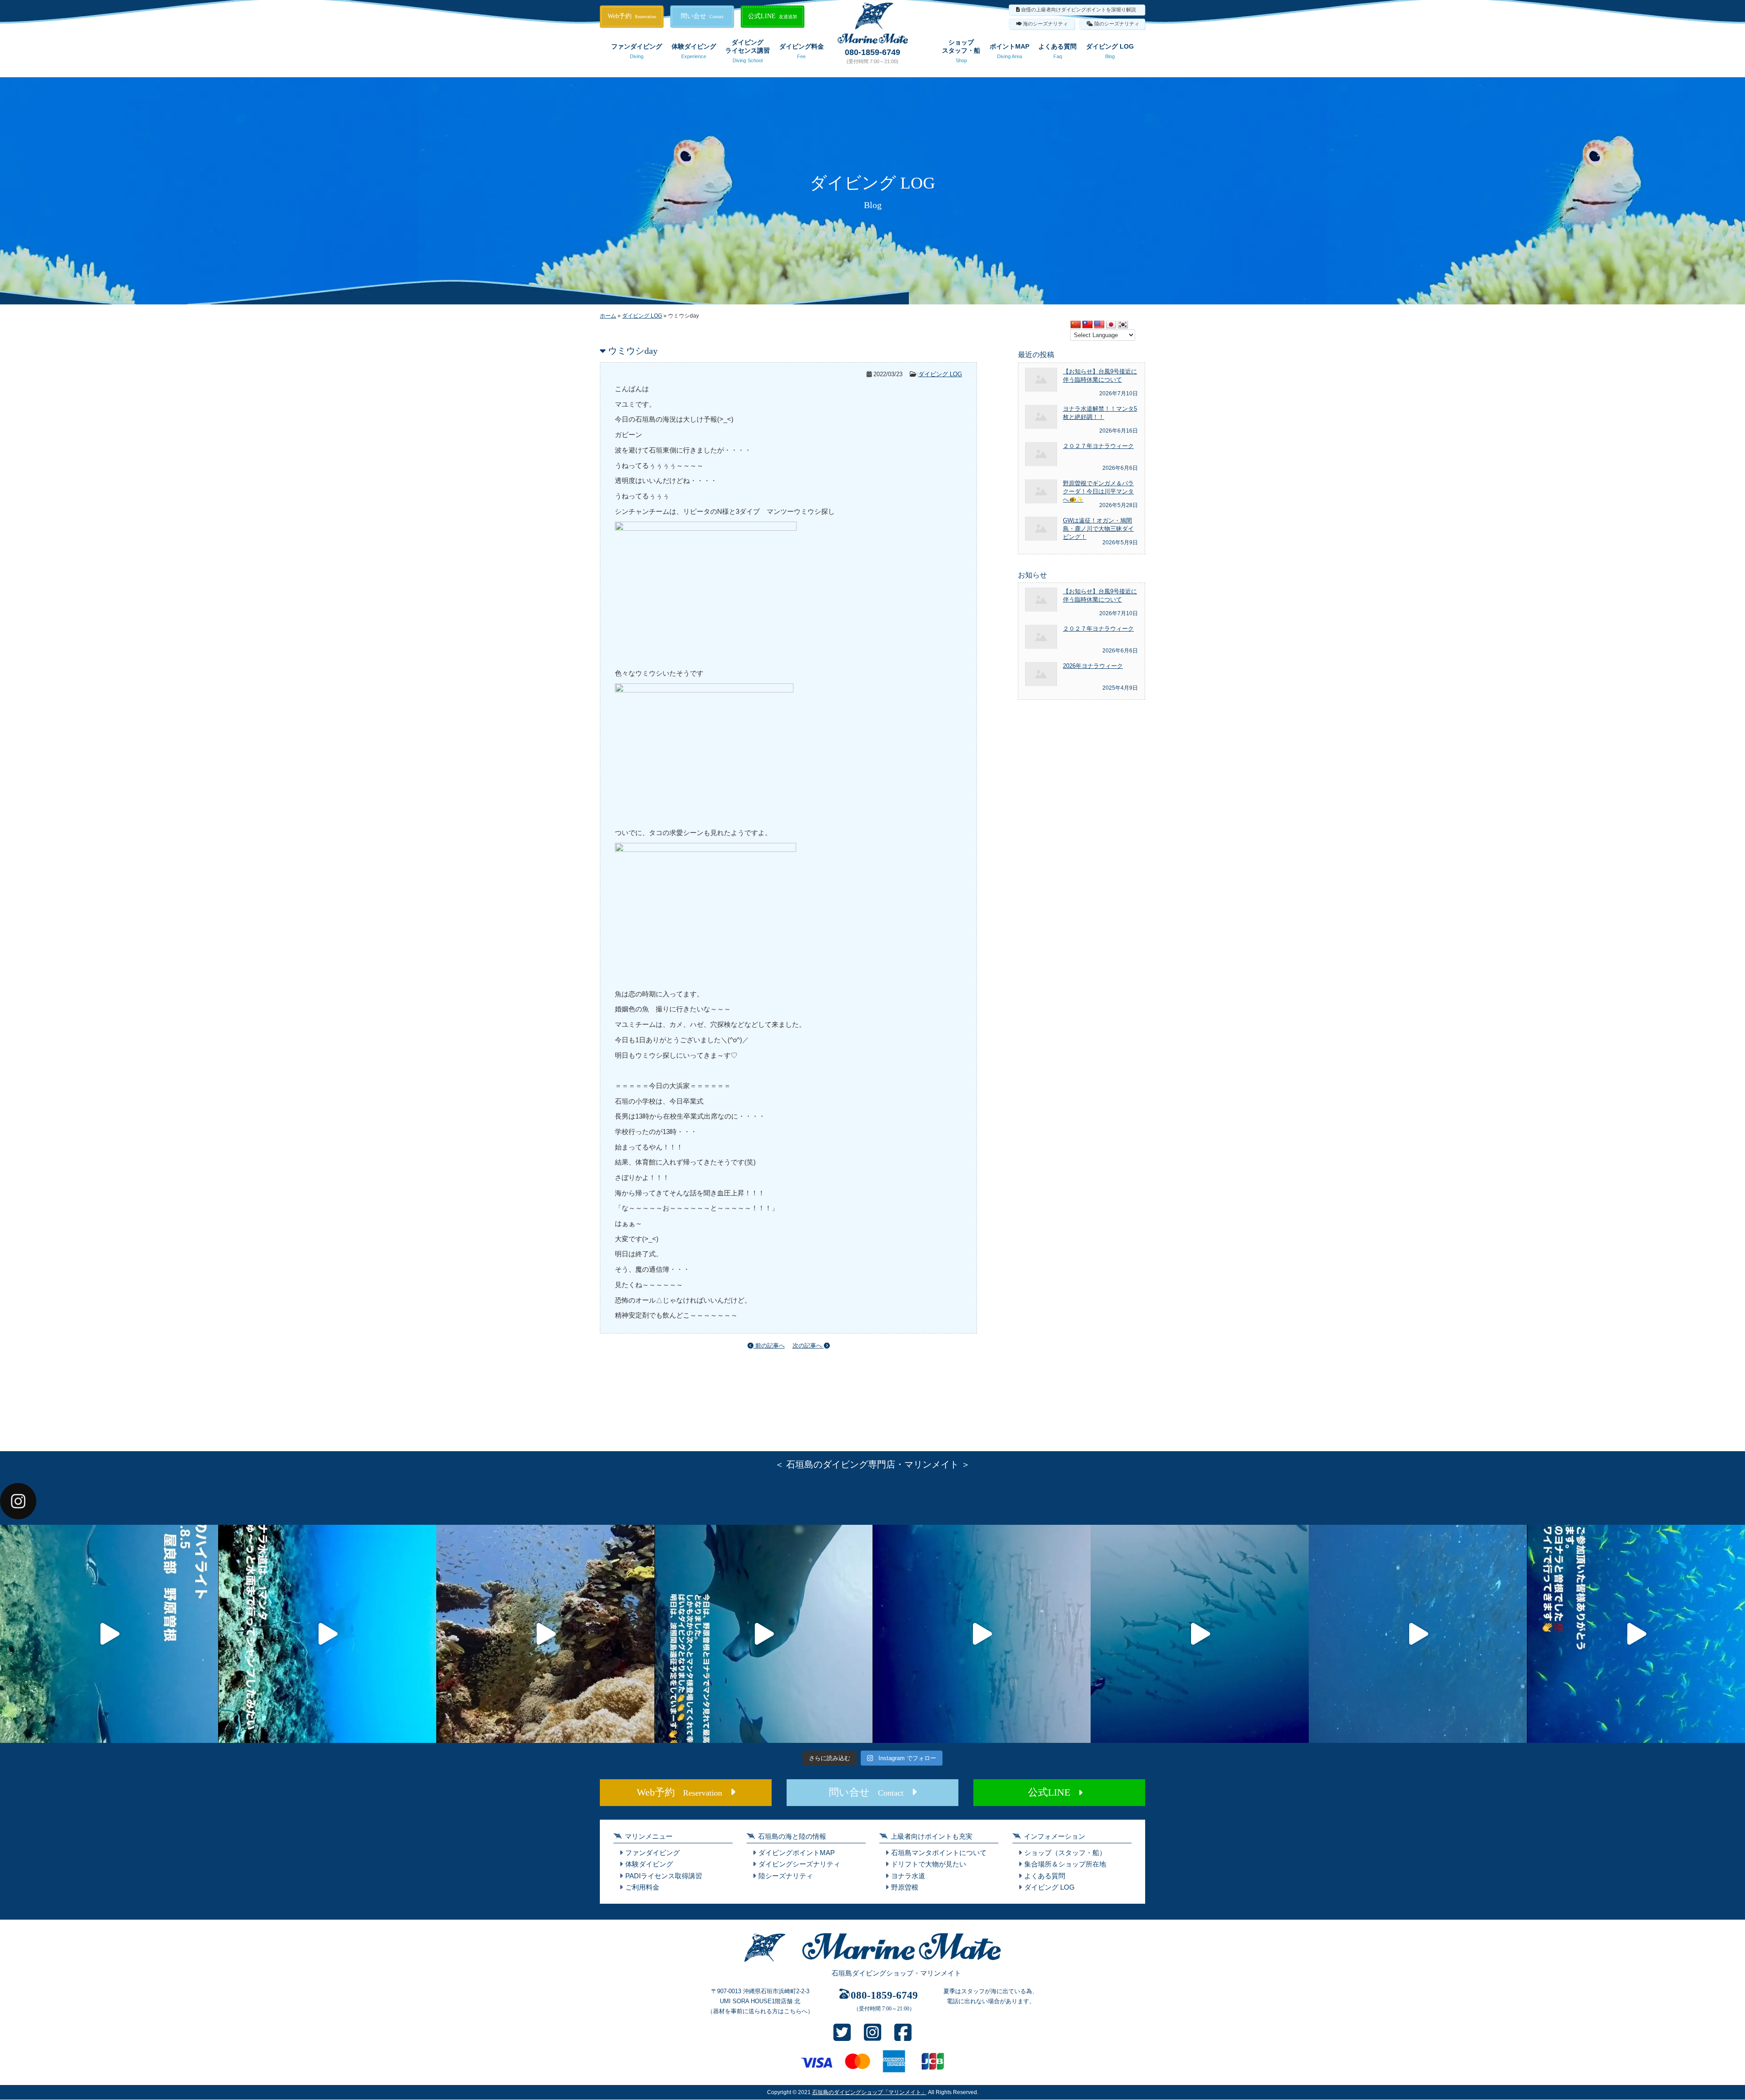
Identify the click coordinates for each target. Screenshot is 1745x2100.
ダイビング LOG (1110, 51)
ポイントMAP (1010, 51)
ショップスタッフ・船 (961, 51)
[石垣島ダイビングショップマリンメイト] (872, 1962)
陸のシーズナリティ (1117, 24)
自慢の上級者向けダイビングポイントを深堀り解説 (1079, 10)
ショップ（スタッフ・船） (1065, 1853)
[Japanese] (1111, 325)
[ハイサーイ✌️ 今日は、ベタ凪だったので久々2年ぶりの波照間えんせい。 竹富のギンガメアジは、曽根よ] (545, 1634)
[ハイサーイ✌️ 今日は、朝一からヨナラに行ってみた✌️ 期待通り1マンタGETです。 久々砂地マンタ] (1636, 1634)
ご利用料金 (642, 1887)
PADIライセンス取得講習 (664, 1876)
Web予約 (632, 16)
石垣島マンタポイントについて (939, 1853)
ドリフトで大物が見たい (929, 1864)
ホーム (608, 316)
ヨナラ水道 (908, 1876)
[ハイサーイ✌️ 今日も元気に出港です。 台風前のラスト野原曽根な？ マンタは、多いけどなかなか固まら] (109, 1634)
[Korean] (1123, 325)
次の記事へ (808, 1346)
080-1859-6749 (872, 52)
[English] (1099, 325)
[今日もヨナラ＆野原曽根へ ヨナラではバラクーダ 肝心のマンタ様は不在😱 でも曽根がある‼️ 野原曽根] (1418, 1634)
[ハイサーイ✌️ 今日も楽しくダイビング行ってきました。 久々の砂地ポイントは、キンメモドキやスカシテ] (982, 1634)
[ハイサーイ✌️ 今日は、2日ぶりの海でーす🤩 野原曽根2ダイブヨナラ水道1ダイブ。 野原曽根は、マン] (763, 1634)
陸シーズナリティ (786, 1876)
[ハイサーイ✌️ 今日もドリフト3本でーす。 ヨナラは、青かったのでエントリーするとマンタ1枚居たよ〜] (1200, 1634)
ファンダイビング (637, 51)
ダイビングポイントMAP (797, 1853)
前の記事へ (769, 1346)
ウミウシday (633, 351)
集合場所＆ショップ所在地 (1065, 1864)
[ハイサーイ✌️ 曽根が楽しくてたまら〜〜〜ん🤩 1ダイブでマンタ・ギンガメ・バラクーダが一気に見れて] (327, 1634)
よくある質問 (1057, 51)
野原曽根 (905, 1887)
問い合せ (702, 16)
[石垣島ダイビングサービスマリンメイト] (873, 41)
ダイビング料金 (802, 51)
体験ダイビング (694, 51)
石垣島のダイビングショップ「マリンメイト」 (869, 2092)
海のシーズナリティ (1045, 24)
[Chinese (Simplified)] (1076, 325)
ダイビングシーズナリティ (799, 1864)
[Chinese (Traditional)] (1087, 325)
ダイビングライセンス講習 (748, 51)
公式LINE (773, 16)
